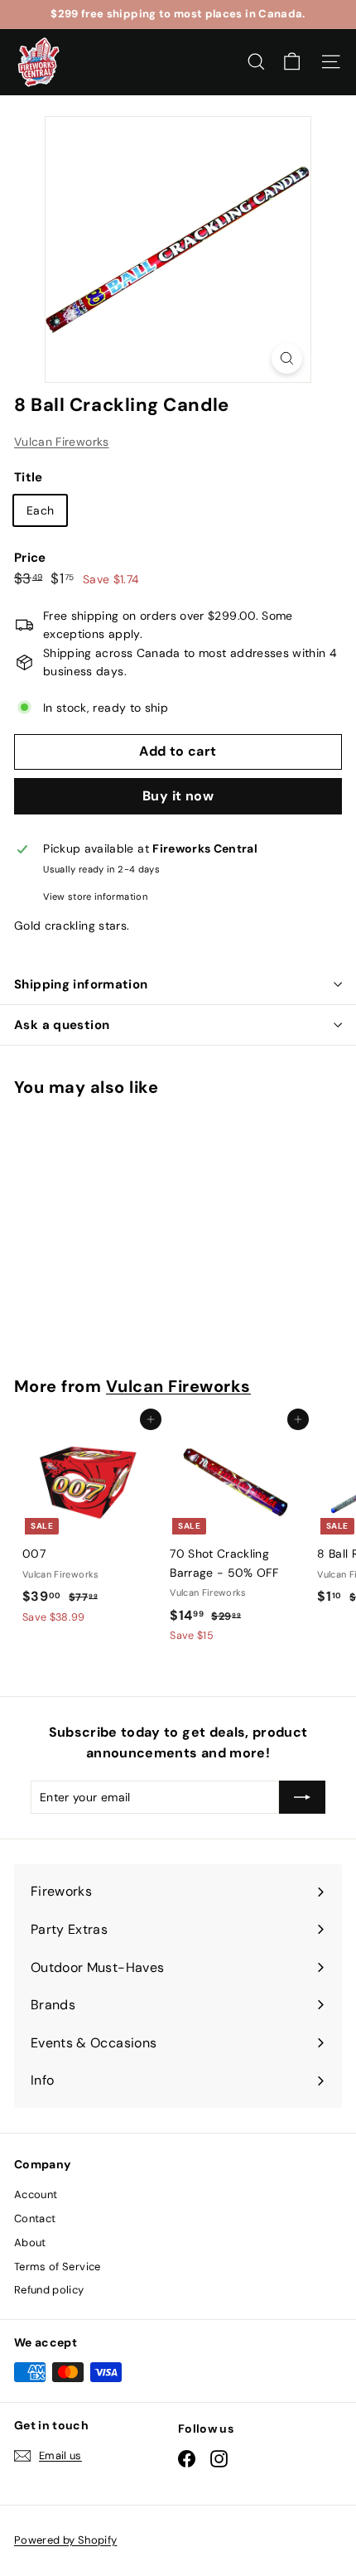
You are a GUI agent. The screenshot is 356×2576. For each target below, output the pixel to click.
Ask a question (62, 1025)
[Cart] (292, 62)
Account (36, 2194)
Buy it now (178, 796)
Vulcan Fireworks (62, 442)
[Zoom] (287, 358)
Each (40, 510)
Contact (35, 2218)
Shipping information (81, 984)
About (30, 2243)
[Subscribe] (302, 1797)
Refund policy (49, 2290)
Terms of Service (58, 2267)
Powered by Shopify (65, 2540)
